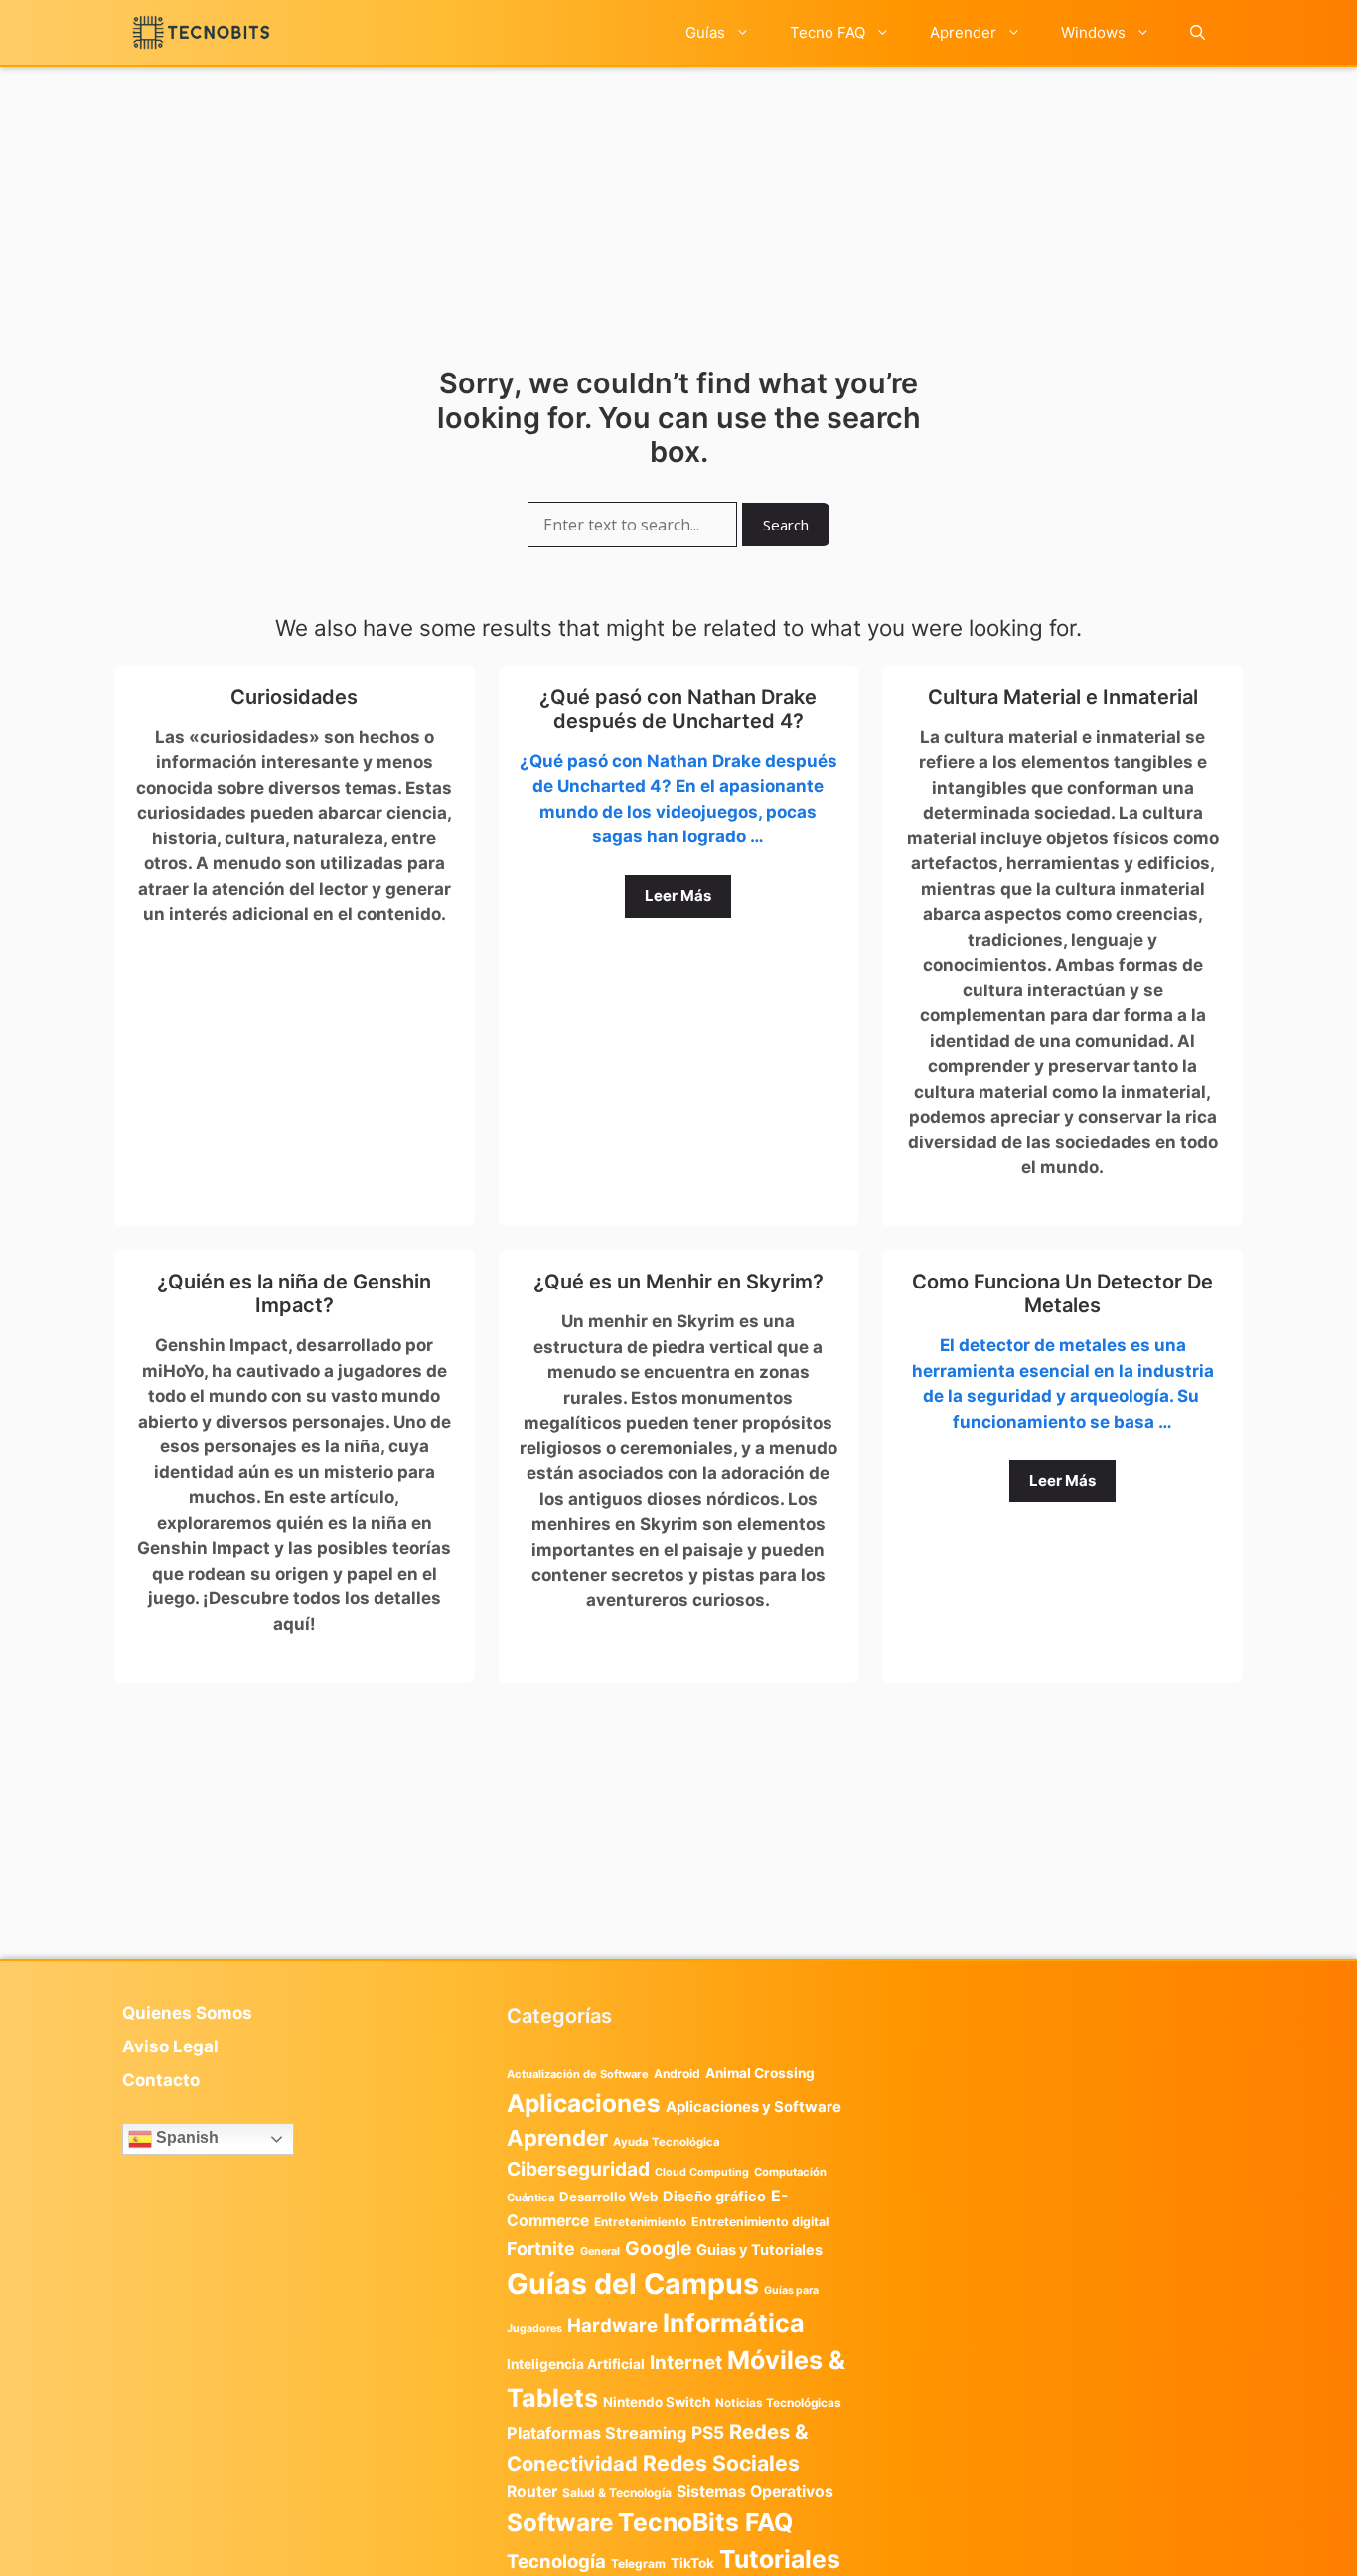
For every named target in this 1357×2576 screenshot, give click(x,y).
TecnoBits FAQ (705, 2522)
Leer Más (678, 896)
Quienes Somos (187, 2013)
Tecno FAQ (828, 32)
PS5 (708, 2432)
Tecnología (556, 2561)
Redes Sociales (721, 2463)
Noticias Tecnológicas (778, 2403)
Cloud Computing (702, 2172)
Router (532, 2491)
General (600, 2252)
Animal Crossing (760, 2073)
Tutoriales (780, 2559)
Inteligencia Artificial (576, 2364)
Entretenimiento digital (760, 2222)
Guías (705, 32)
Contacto (161, 2080)
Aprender (963, 32)
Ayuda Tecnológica (667, 2142)
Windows (1093, 32)
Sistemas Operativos (755, 2491)
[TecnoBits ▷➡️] (201, 32)
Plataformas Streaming (597, 2433)
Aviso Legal (170, 2046)
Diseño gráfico (714, 2197)
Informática (734, 2323)
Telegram (638, 2564)
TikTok (692, 2563)
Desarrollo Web (608, 2197)
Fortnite (541, 2249)
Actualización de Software (578, 2074)
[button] (1198, 32)
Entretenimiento (640, 2222)
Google (658, 2248)
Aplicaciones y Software (754, 2107)
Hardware (612, 2325)
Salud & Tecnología (617, 2492)
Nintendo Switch (657, 2402)
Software (560, 2523)
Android (677, 2074)
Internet (686, 2363)
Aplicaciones (584, 2103)
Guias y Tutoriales (759, 2250)
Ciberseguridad (578, 2169)
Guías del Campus (633, 2283)
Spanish (185, 2137)
